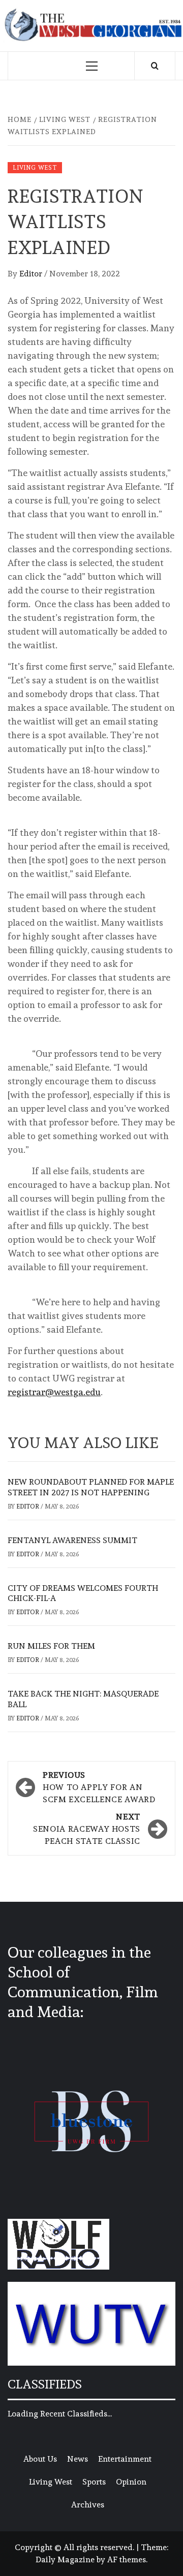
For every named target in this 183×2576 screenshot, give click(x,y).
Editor (32, 274)
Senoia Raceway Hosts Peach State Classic (87, 1829)
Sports (94, 2482)
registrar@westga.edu (54, 1392)
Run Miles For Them (51, 1646)
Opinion (131, 2482)
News (78, 2459)
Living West (35, 168)
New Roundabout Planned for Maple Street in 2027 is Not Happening (91, 1487)
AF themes (127, 2559)
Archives (88, 2505)
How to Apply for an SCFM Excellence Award (99, 1787)
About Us (40, 2459)
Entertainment (125, 2459)
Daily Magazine (65, 2559)
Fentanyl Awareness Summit (72, 1540)
